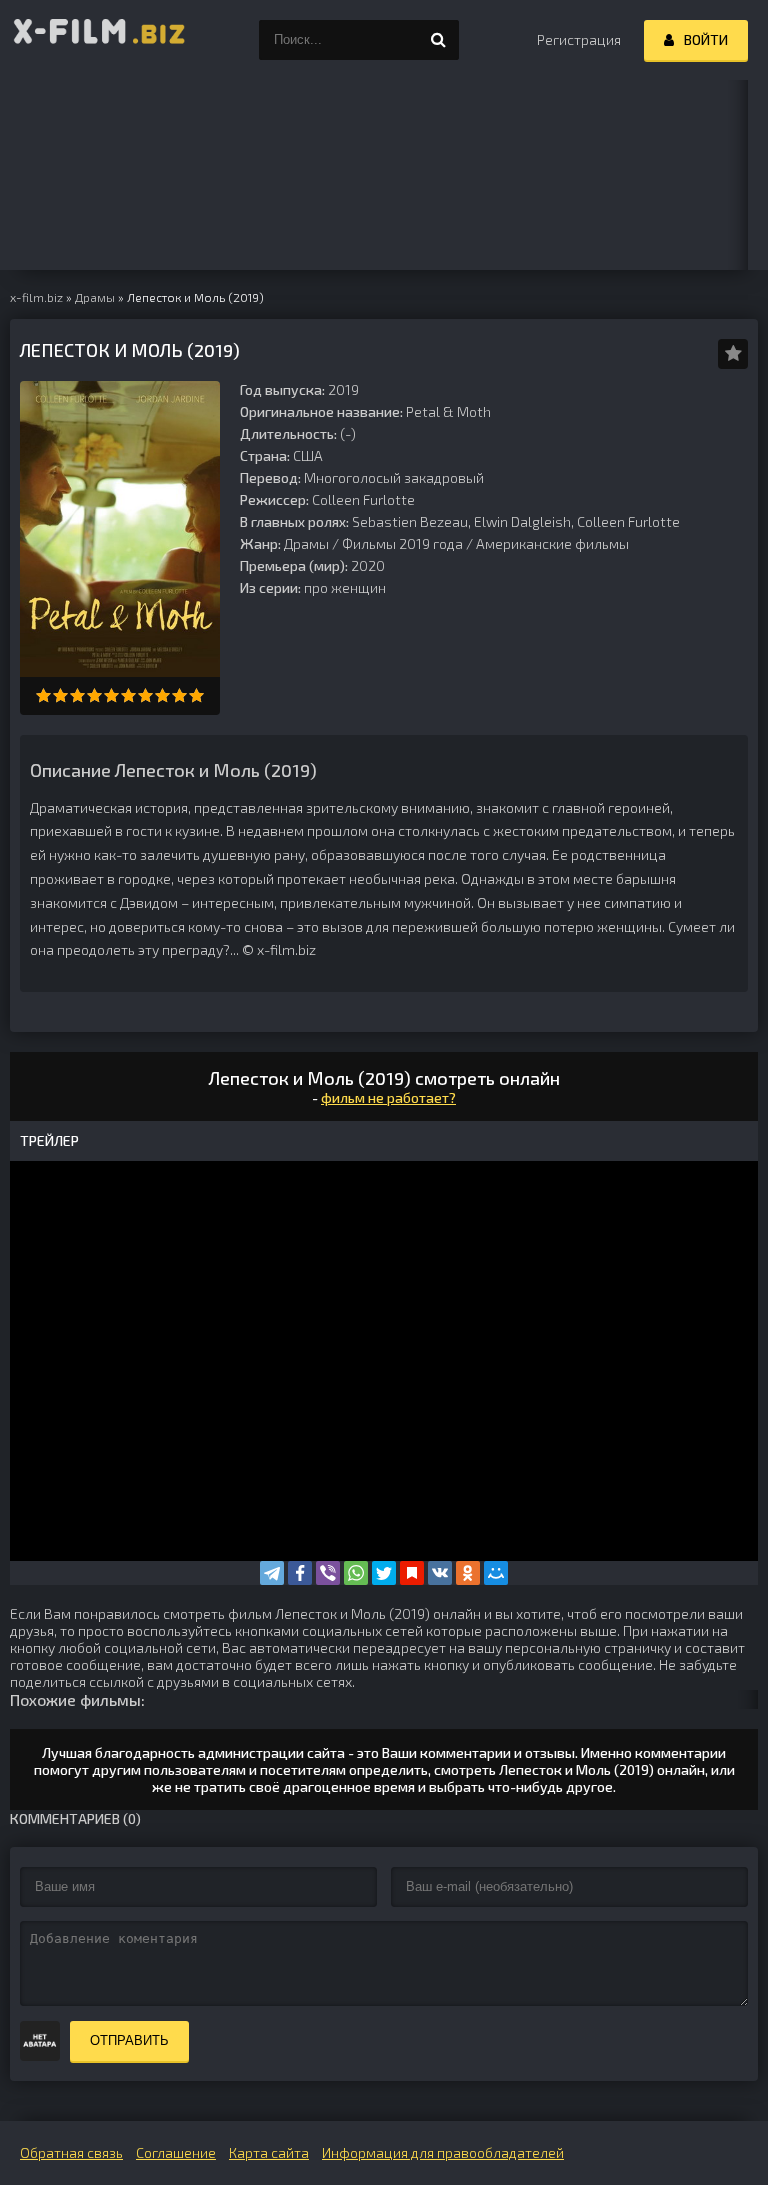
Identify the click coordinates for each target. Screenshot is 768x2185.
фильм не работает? (388, 1097)
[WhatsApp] (356, 1573)
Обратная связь (71, 2152)
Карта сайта (269, 2152)
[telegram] (272, 1573)
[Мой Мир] (496, 1573)
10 (196, 695)
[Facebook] (300, 1573)
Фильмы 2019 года (402, 543)
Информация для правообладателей (443, 2152)
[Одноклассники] (468, 1573)
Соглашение (176, 2152)
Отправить (129, 2040)
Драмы (306, 543)
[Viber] (328, 1573)
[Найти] (439, 40)
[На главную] (100, 40)
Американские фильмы (552, 543)
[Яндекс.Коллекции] (412, 1573)
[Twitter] (384, 1573)
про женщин (345, 587)
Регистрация (579, 39)
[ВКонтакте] (440, 1573)
